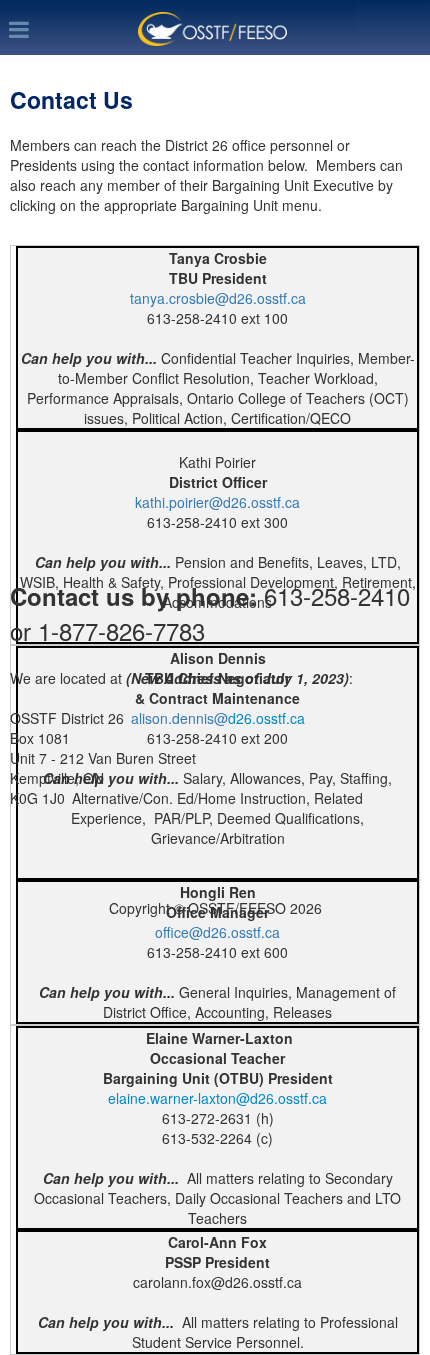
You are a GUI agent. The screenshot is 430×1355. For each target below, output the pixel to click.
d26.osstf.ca (266, 718)
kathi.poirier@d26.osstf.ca (217, 502)
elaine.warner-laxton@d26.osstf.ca (217, 1098)
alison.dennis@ (179, 718)
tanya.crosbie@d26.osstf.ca (218, 298)
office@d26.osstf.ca (217, 932)
